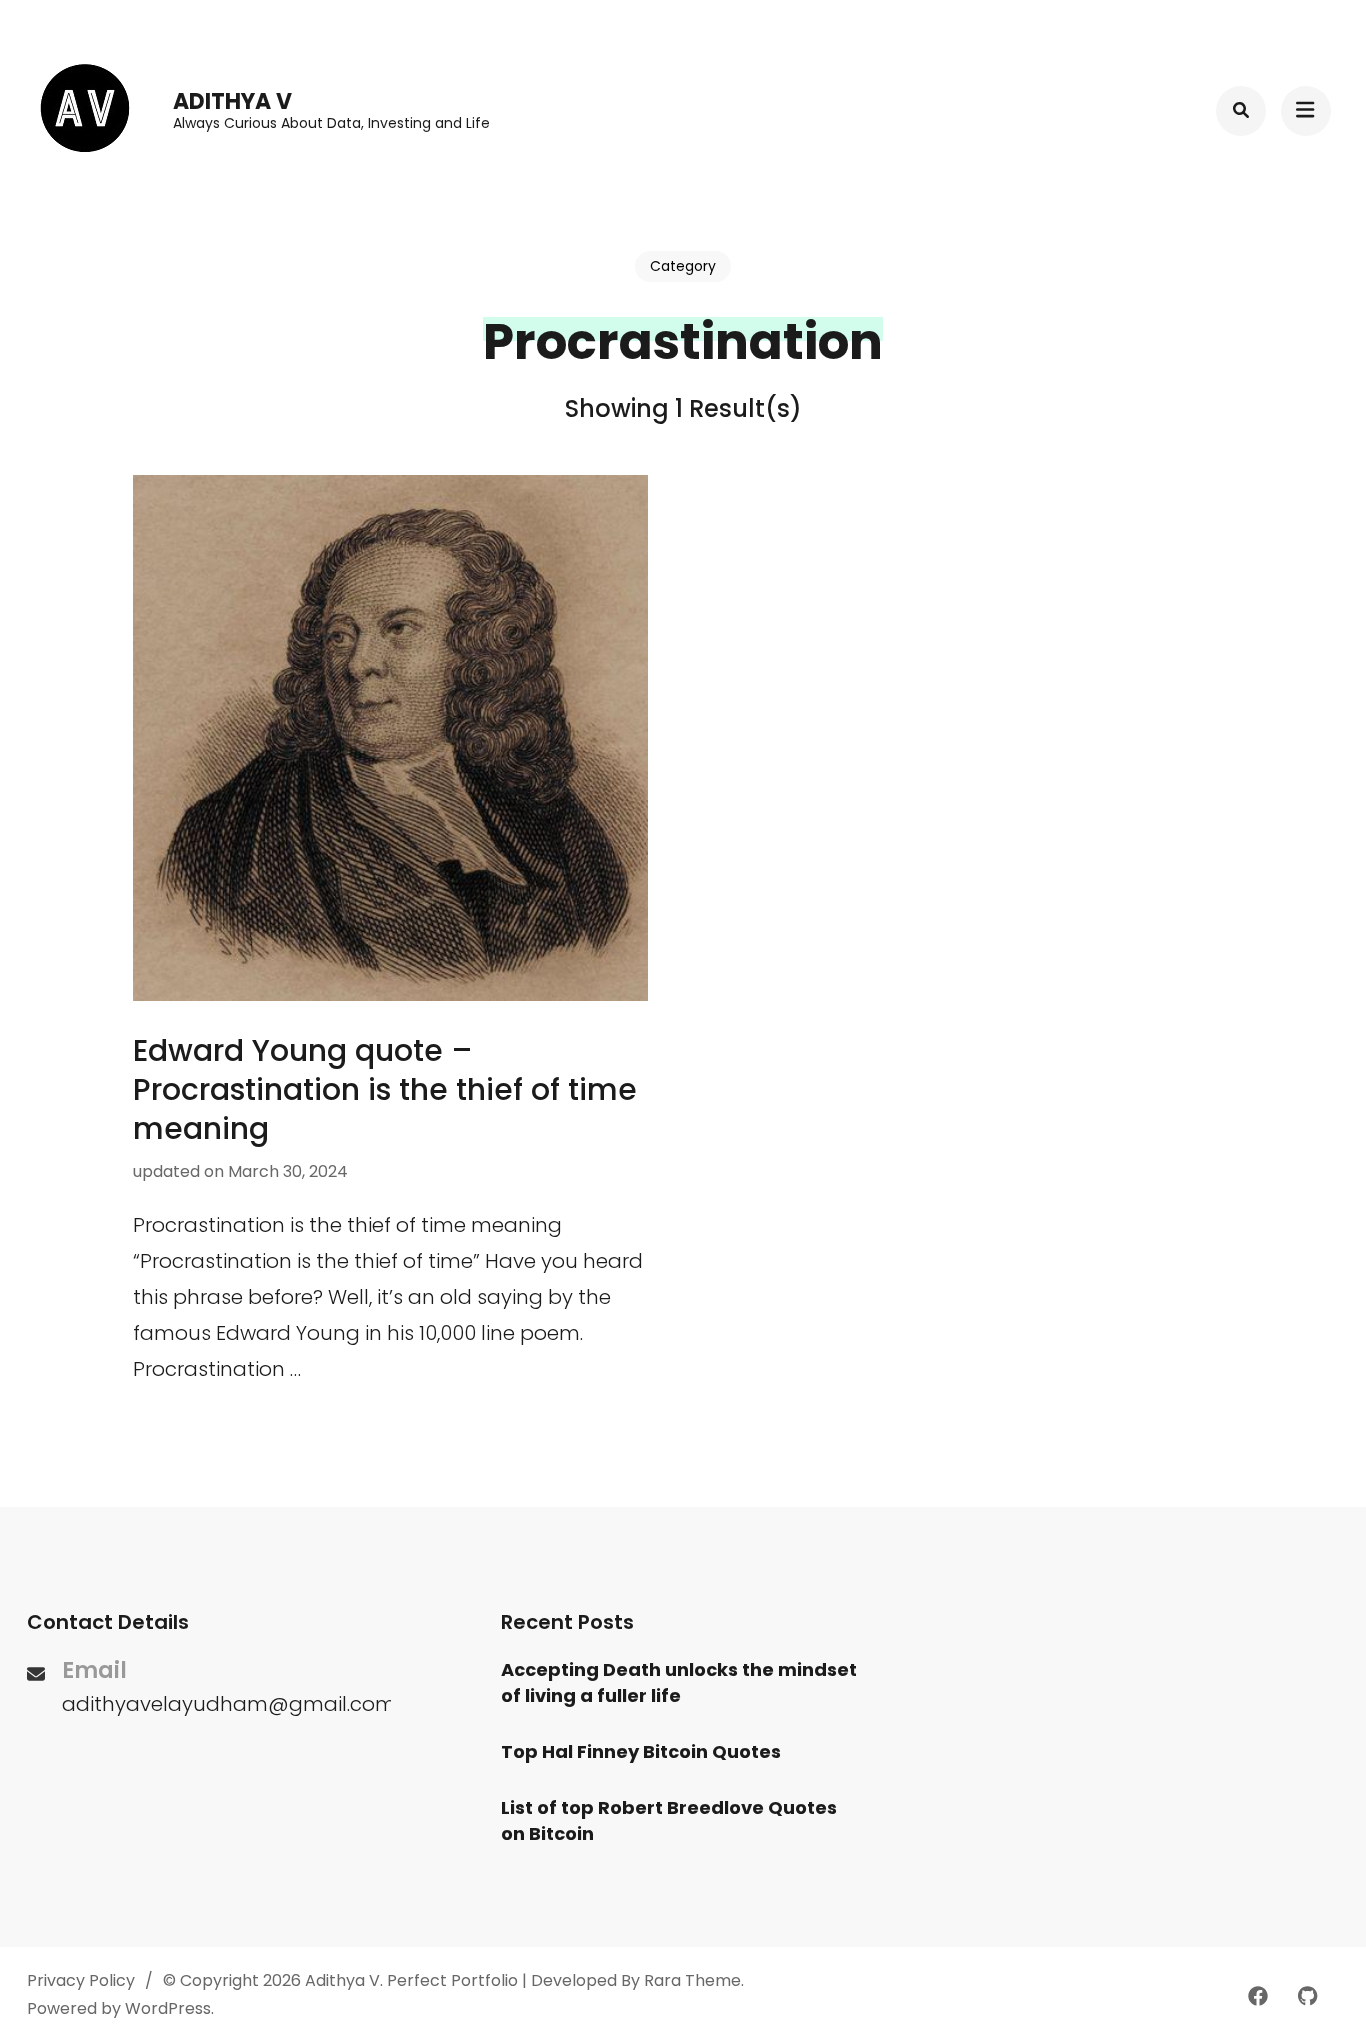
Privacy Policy (81, 1980)
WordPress (168, 2008)
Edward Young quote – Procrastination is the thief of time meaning (385, 1089)
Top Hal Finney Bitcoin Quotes (641, 1751)
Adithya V (232, 101)
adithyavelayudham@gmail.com (229, 1704)
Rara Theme (692, 1980)
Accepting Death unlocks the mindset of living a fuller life (679, 1682)
